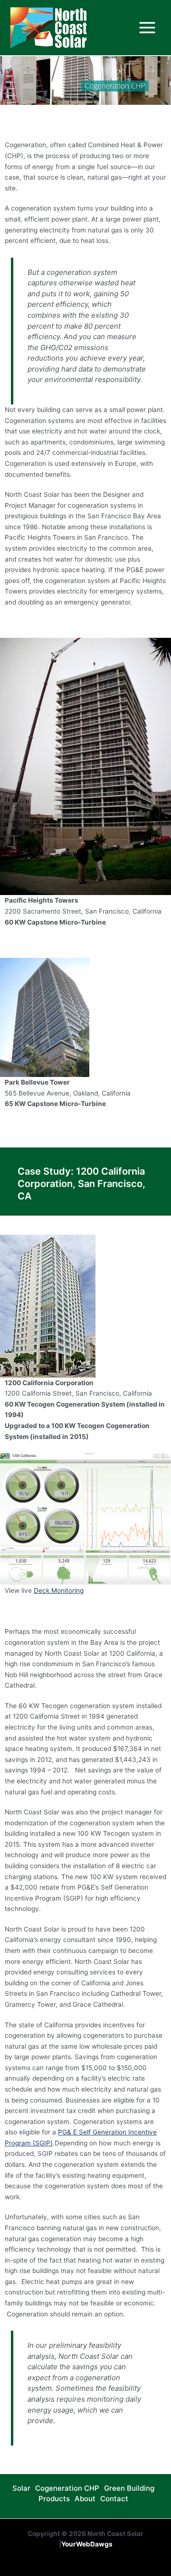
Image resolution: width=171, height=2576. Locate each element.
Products (54, 2499)
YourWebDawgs (87, 2544)
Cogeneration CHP (67, 2488)
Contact (114, 2499)
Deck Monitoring (59, 1590)
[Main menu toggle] (147, 28)
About (85, 2499)
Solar (21, 2488)
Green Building (129, 2488)
